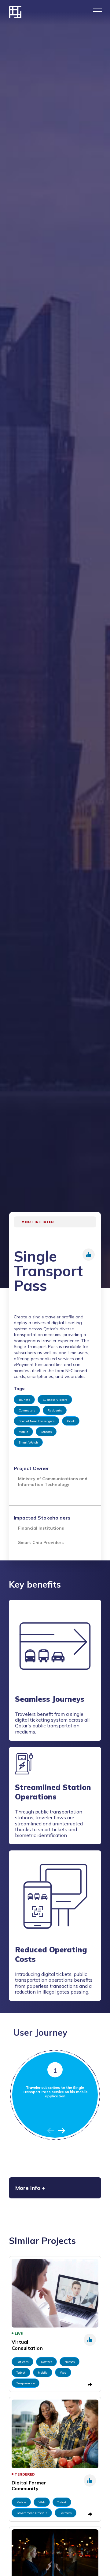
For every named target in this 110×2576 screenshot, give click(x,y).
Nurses (70, 2362)
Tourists (24, 1400)
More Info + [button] (30, 2188)
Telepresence (26, 2383)
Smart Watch (28, 1442)
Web (63, 2373)
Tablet (21, 2373)
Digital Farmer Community (29, 2485)
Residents (55, 1410)
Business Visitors (55, 1400)
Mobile (23, 1432)
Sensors (46, 1432)
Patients (22, 2362)
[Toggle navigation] (97, 11)
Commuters (27, 1410)
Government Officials (32, 2513)
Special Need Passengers (37, 1421)
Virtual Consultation (27, 2345)
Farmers (66, 2513)
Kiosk (71, 1421)
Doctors (46, 2362)
